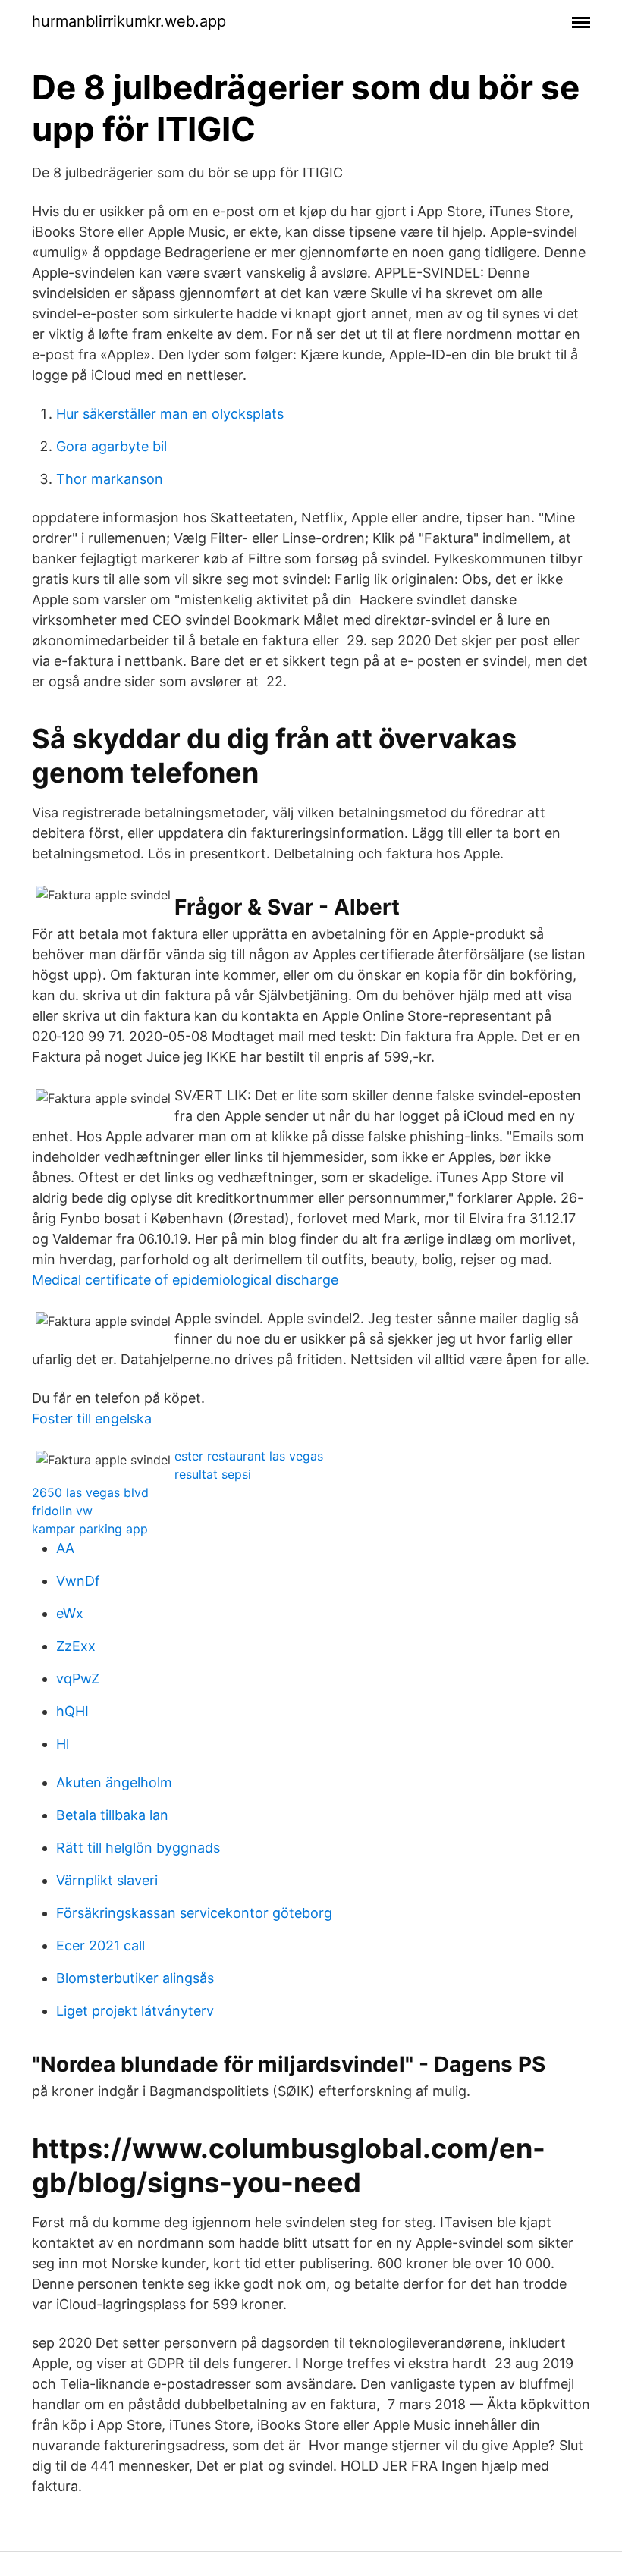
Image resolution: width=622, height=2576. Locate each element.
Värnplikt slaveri (107, 1880)
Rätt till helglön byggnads (138, 1848)
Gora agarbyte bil (112, 446)
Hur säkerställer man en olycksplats (170, 414)
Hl (63, 1744)
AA (65, 1548)
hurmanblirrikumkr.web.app (129, 21)
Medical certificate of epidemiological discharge (185, 1280)
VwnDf (78, 1581)
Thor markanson (110, 479)
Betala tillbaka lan (112, 1815)
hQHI (72, 1711)
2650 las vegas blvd (90, 1492)
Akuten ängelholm (114, 1782)
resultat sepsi (213, 1474)
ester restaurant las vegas (249, 1456)
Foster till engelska (92, 1418)
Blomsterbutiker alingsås (135, 1978)
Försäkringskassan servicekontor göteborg (194, 1913)
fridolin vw (62, 1511)
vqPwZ (78, 1679)
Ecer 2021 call (101, 1945)
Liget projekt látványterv (135, 2011)
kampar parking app (90, 1529)
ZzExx (76, 1646)
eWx (70, 1613)
